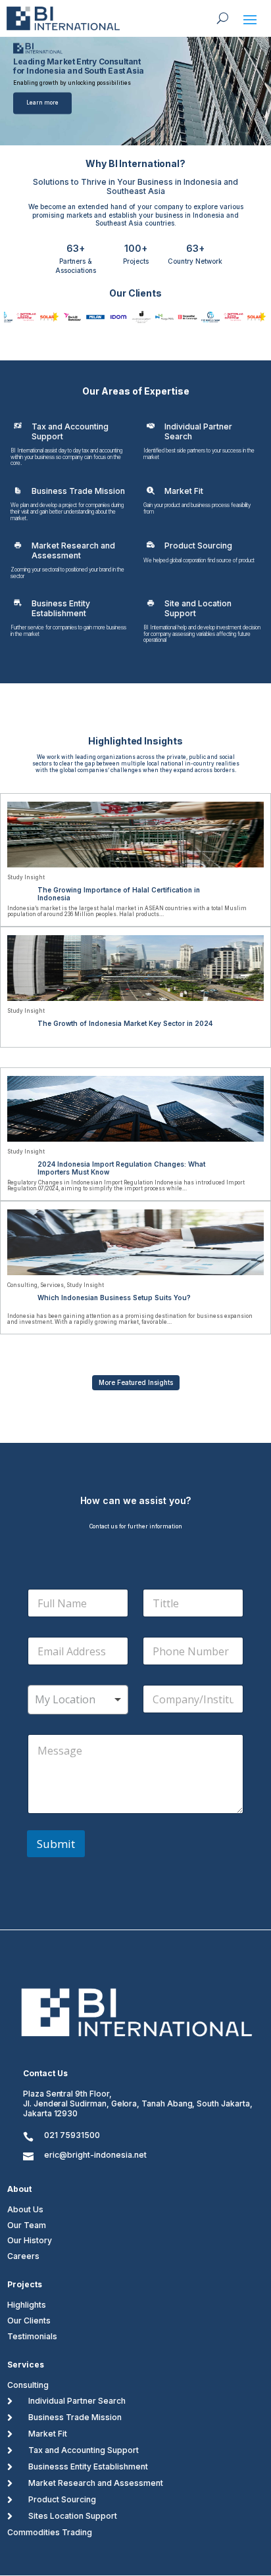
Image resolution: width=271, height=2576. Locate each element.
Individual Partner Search (77, 2401)
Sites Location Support (73, 2516)
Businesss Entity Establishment (88, 2467)
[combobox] (78, 1700)
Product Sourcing (62, 2499)
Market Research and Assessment (96, 2483)
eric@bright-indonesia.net (95, 2155)
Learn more (42, 103)
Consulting (22, 1285)
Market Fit (48, 2434)
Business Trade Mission (75, 2417)
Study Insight (26, 877)
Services (52, 1285)
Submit (56, 1844)
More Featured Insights (136, 1382)
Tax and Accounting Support (84, 2450)
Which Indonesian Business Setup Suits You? (114, 1298)
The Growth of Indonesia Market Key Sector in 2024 (125, 1023)
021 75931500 (72, 2135)
